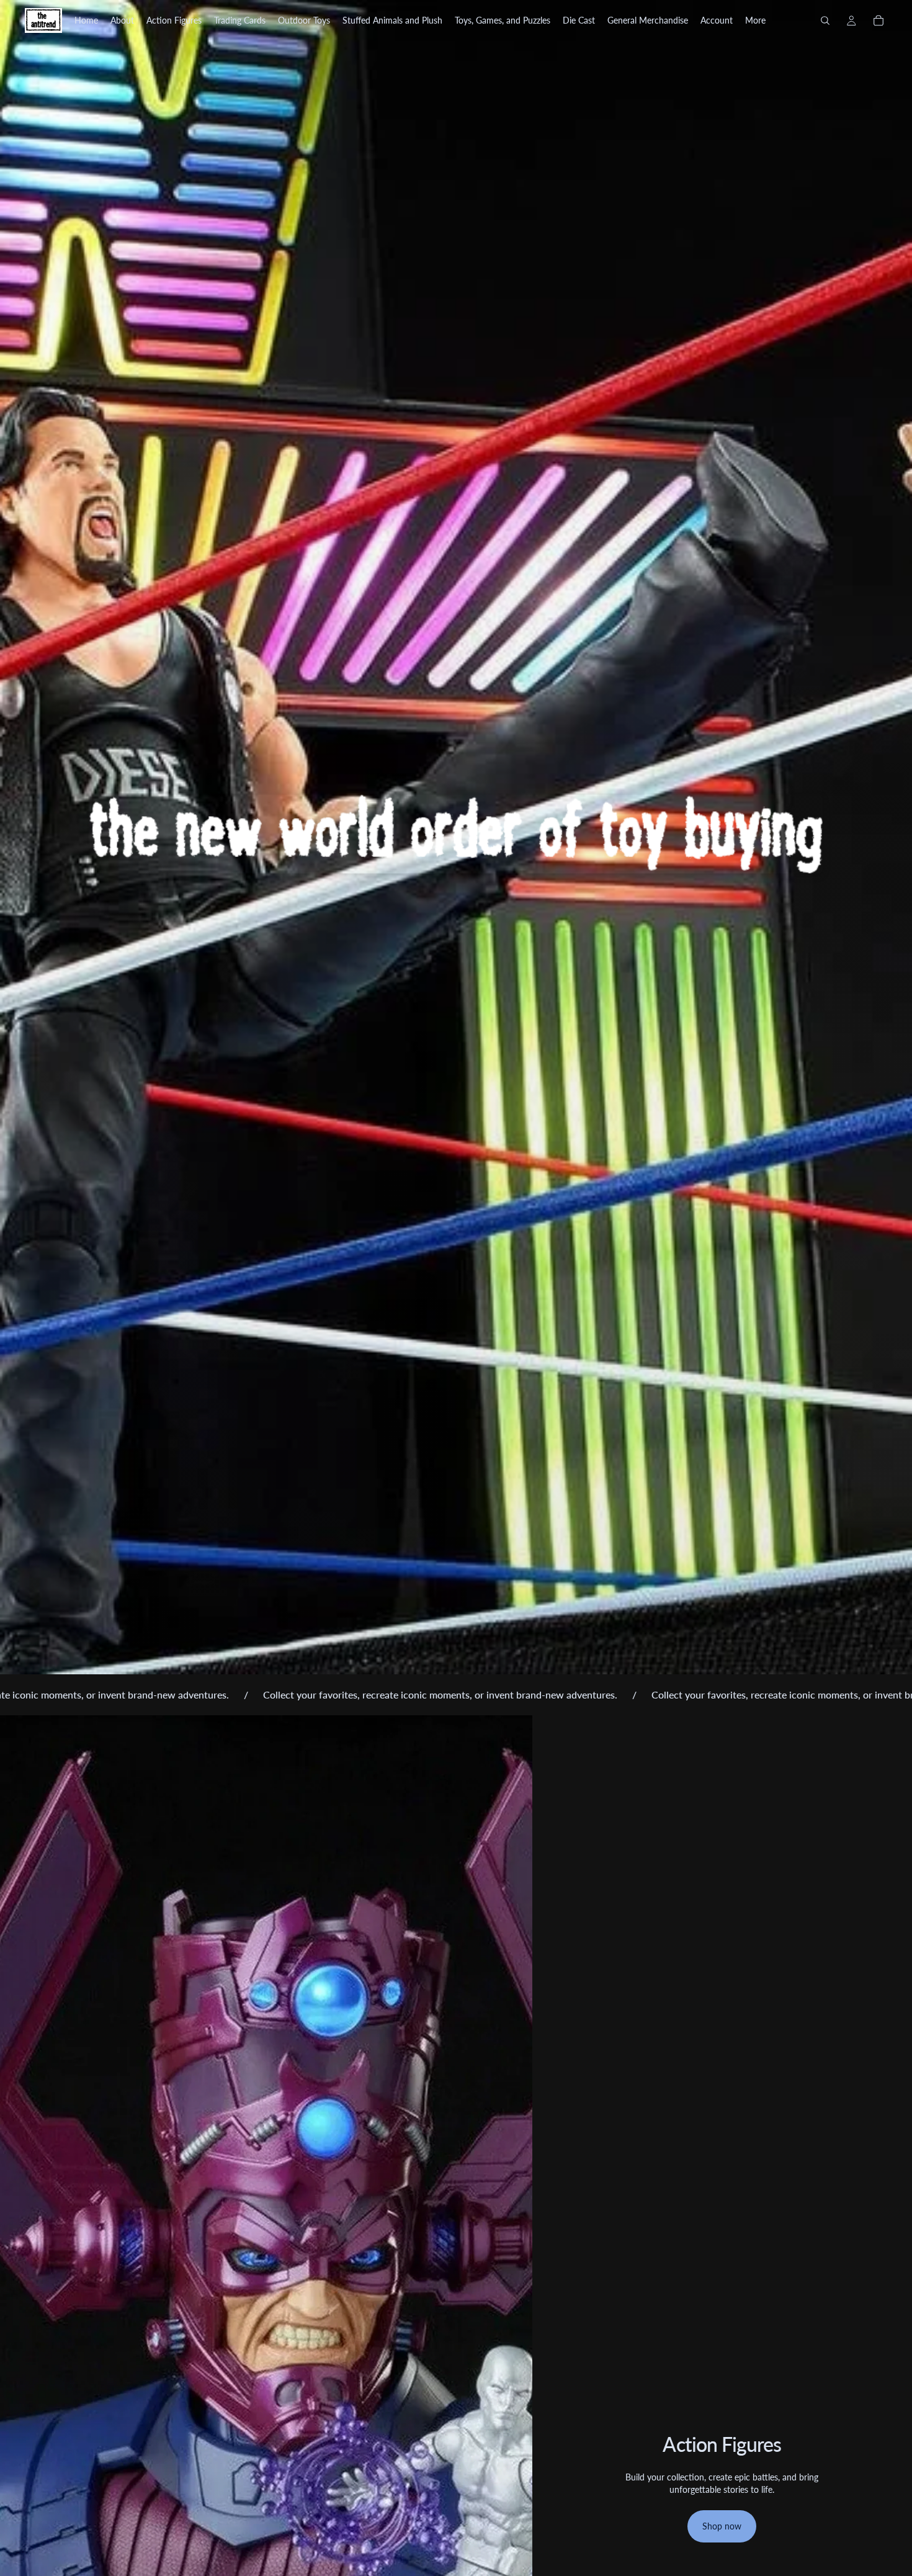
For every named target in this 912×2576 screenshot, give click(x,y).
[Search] (825, 20)
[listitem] (755, 20)
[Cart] (878, 20)
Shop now (722, 2526)
